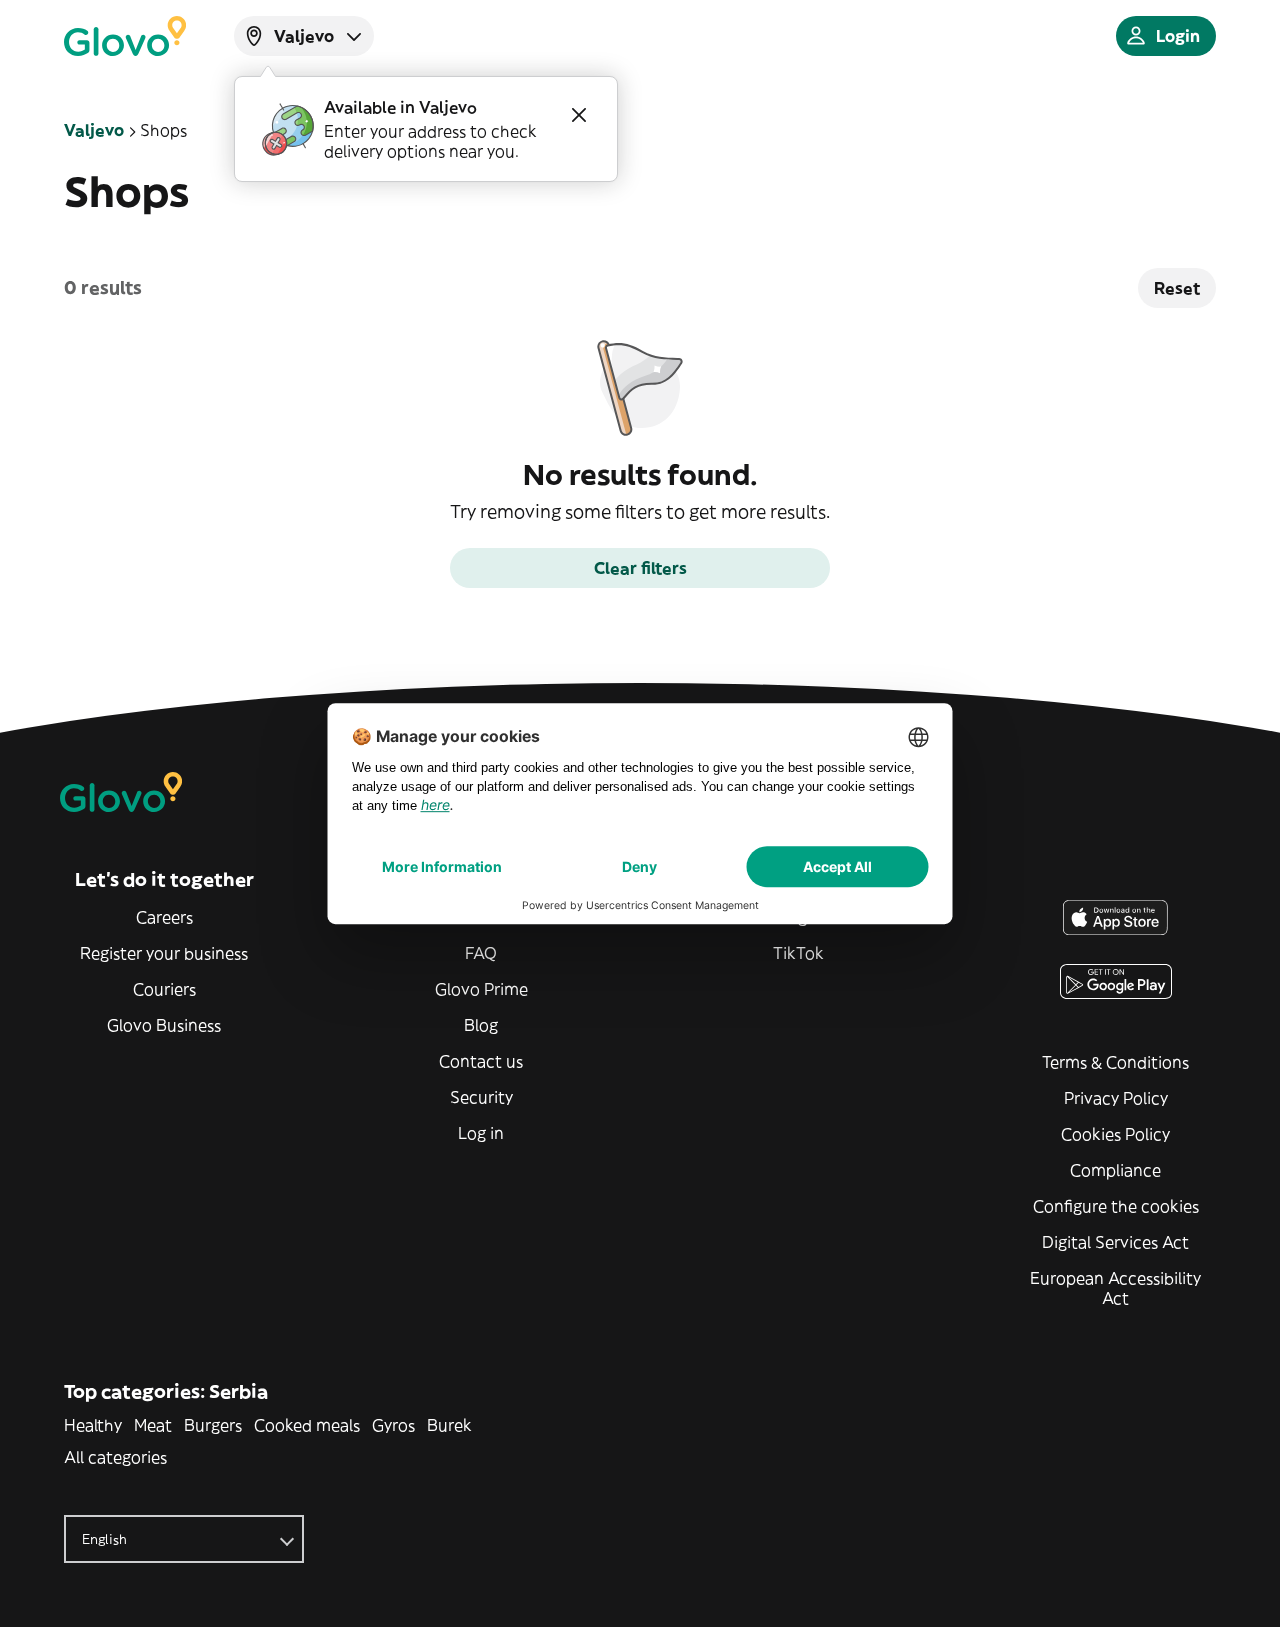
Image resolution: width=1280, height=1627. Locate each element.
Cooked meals (307, 1425)
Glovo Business (164, 1025)
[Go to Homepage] (125, 36)
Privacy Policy (1116, 1098)
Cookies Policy (1115, 1134)
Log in (481, 1133)
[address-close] (579, 115)
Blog (481, 1025)
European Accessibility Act (1115, 1288)
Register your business (164, 953)
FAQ (481, 953)
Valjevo (94, 130)
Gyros (393, 1425)
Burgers (213, 1425)
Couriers (164, 989)
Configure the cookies (1116, 1206)
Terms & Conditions (1115, 1062)
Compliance (1115, 1170)
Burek (449, 1425)
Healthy (93, 1425)
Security (481, 1097)
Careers (164, 917)
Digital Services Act (1115, 1242)
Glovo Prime (481, 989)
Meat (153, 1425)
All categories (115, 1457)
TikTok (798, 953)
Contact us (481, 1061)
